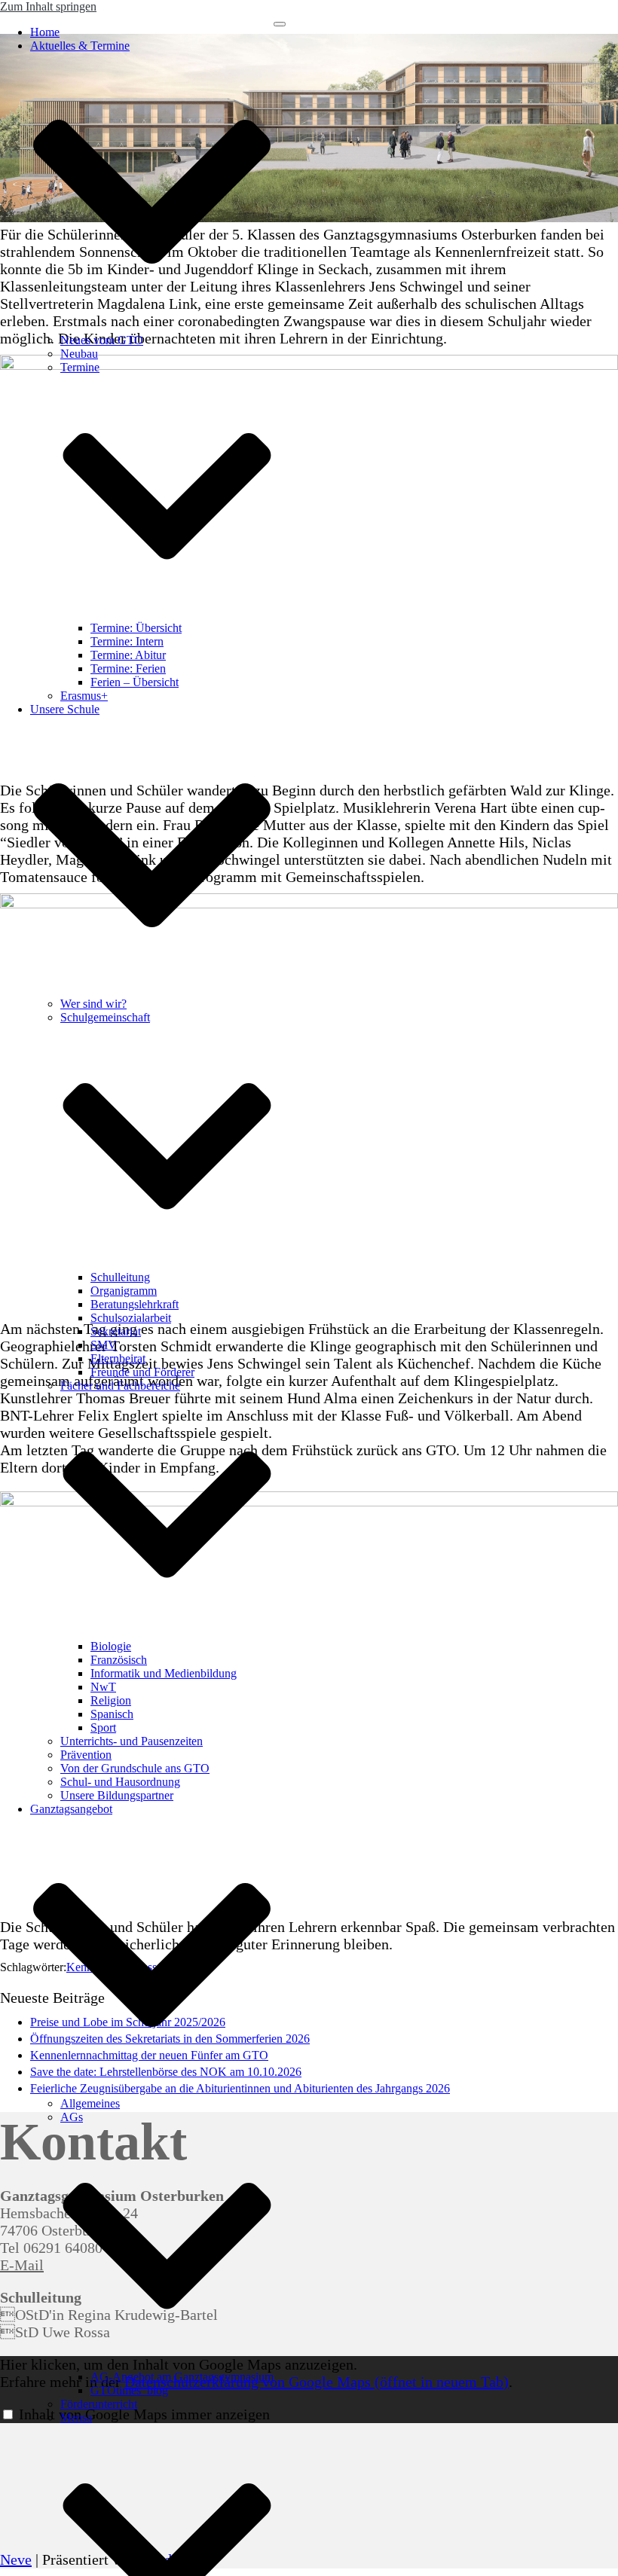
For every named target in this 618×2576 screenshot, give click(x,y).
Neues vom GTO (102, 340)
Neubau (79, 354)
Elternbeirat (118, 1358)
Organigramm (124, 1291)
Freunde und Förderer (142, 1372)
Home (45, 32)
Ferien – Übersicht (135, 682)
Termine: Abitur (128, 655)
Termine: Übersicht (136, 628)
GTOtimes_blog (129, 2390)
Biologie (111, 1646)
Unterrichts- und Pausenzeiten (132, 1741)
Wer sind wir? (93, 1004)
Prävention (86, 1755)
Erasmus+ (84, 696)
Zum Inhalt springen (48, 6)
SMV (104, 1345)
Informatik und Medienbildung (164, 1673)
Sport (103, 1728)
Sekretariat (116, 1331)
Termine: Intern (127, 641)
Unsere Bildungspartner (117, 1795)
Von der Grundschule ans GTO (135, 1768)
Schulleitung (120, 1277)
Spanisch (112, 1714)
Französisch (119, 1660)
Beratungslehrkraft (135, 1304)
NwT (103, 1687)
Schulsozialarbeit (131, 1318)
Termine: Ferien (128, 668)
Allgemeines (90, 2103)
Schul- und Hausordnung (120, 1782)
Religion (111, 1700)
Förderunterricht (99, 2404)
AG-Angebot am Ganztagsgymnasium (182, 2377)
